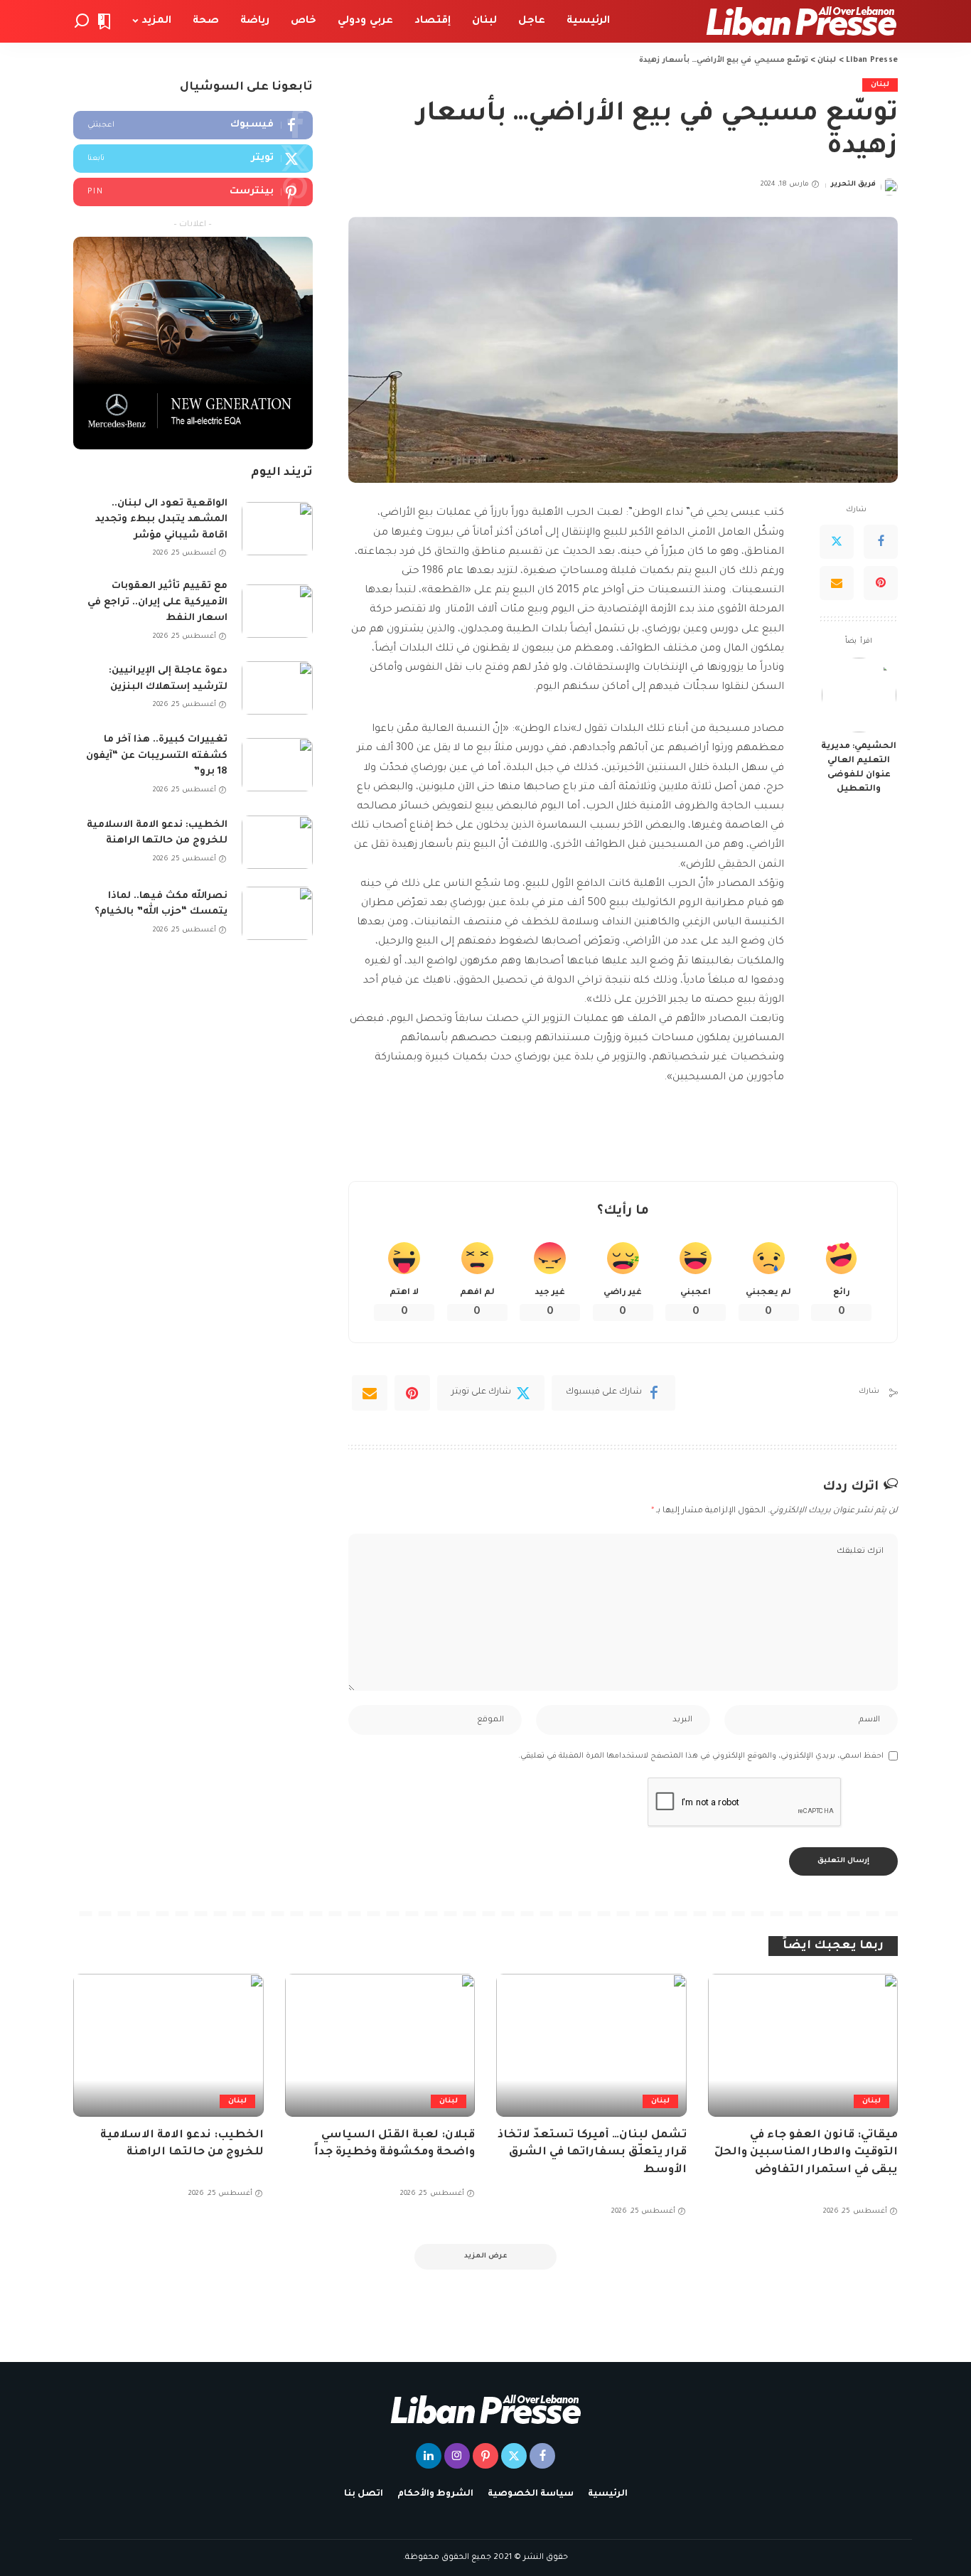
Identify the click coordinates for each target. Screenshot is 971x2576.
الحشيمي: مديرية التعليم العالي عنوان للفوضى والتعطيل (859, 768)
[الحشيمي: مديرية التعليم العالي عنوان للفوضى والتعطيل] (859, 695)
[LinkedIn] (429, 2456)
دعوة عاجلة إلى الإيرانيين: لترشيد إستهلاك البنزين (168, 679)
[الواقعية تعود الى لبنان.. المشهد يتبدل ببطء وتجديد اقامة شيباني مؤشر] (277, 529)
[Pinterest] (881, 583)
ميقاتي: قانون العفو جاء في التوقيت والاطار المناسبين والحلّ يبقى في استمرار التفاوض (806, 2153)
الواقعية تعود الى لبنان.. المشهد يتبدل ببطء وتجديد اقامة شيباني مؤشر (161, 520)
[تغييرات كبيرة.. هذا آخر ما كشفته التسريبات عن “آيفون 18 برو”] (277, 765)
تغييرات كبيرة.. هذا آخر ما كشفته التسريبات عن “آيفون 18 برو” (157, 756)
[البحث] (82, 21)
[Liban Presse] (801, 21)
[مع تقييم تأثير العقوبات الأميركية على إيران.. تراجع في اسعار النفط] (277, 611)
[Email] (837, 583)
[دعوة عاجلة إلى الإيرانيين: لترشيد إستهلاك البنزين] (277, 688)
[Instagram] (457, 2456)
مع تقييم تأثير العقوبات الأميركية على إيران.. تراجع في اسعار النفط (157, 602)
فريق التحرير (853, 185)
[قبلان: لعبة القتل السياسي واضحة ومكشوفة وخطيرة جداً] (380, 2045)
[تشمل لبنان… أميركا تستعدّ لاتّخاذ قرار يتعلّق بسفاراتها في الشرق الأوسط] (591, 2045)
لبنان (880, 85)
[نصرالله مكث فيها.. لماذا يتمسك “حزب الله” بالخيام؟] (277, 913)
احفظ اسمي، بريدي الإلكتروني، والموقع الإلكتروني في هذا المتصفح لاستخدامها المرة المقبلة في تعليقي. (701, 1756)
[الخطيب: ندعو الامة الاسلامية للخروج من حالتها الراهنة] (277, 842)
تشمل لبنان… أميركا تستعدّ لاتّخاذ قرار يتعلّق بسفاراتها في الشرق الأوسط (592, 2153)
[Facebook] (881, 542)
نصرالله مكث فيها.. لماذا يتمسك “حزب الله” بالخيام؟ (161, 904)
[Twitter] (837, 542)
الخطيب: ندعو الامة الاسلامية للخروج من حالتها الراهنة (157, 833)
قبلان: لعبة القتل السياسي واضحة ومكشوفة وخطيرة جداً (395, 2144)
